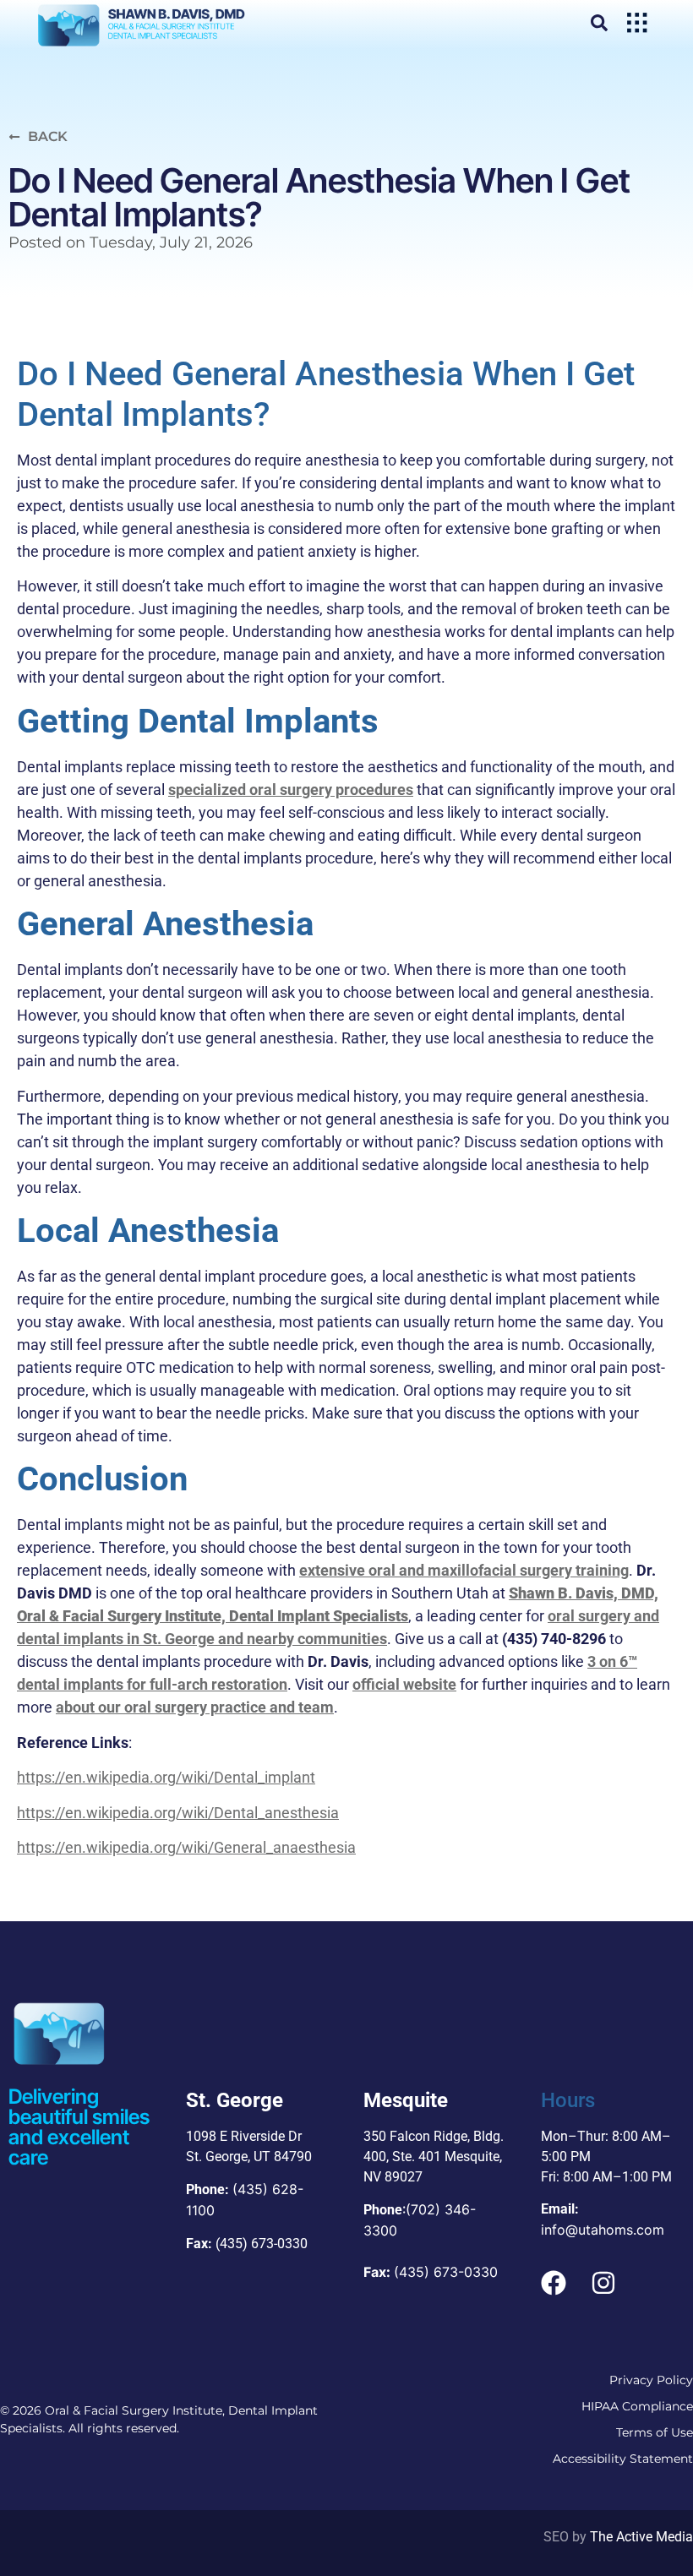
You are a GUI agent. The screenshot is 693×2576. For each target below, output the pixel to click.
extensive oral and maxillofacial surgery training (464, 1570)
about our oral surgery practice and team (195, 1707)
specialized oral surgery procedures (291, 790)
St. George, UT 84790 (249, 2157)
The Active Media (641, 2537)
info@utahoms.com (603, 2230)
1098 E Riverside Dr (244, 2136)
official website (404, 1684)
